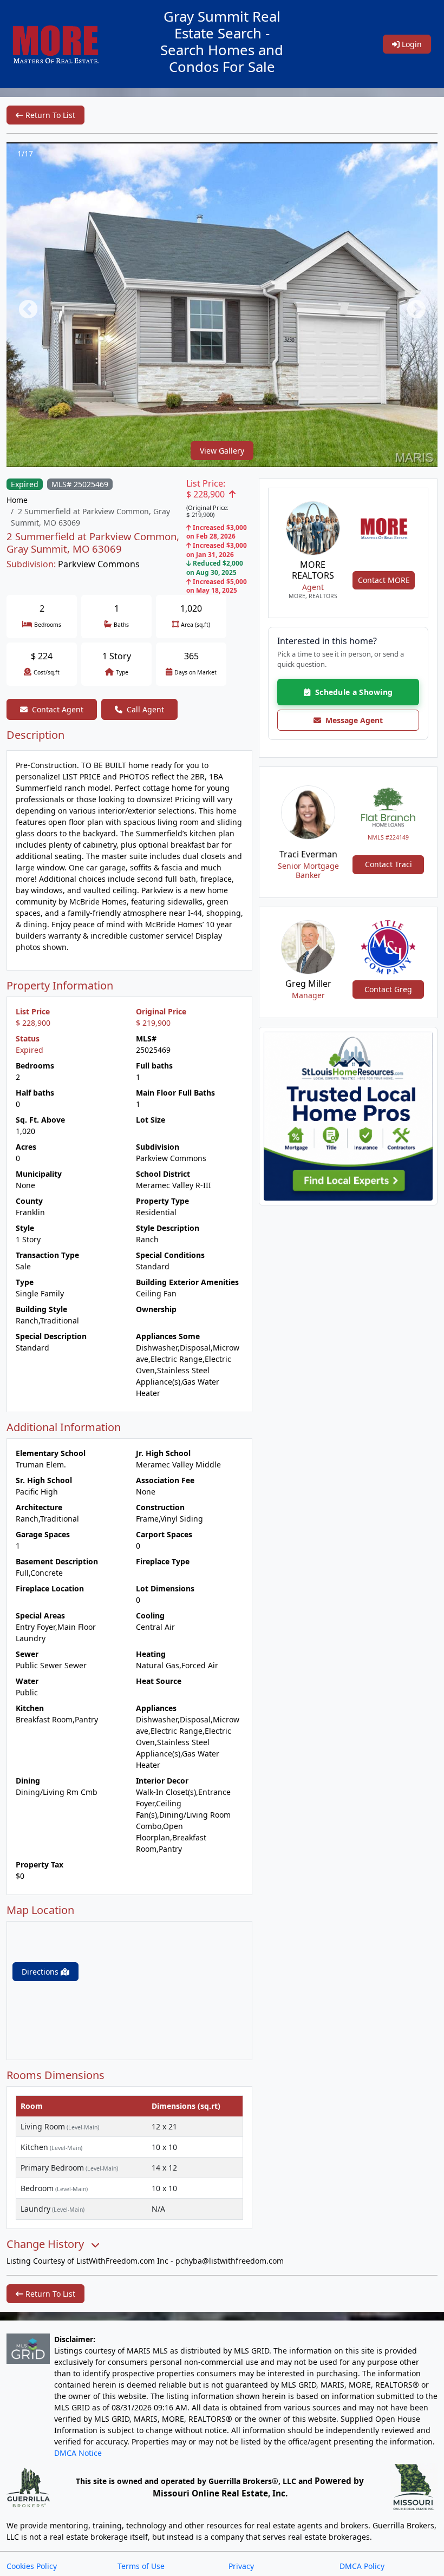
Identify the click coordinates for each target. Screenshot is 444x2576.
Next (411, 305)
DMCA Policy (362, 2566)
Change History (47, 2244)
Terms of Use (141, 2566)
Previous (23, 305)
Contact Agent (58, 709)
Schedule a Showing (351, 692)
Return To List (49, 115)
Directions (41, 1972)
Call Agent (145, 709)
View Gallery (222, 451)
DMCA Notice (78, 2453)
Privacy (241, 2566)
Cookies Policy (32, 2566)
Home (17, 500)
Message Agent (352, 720)
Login (411, 44)
